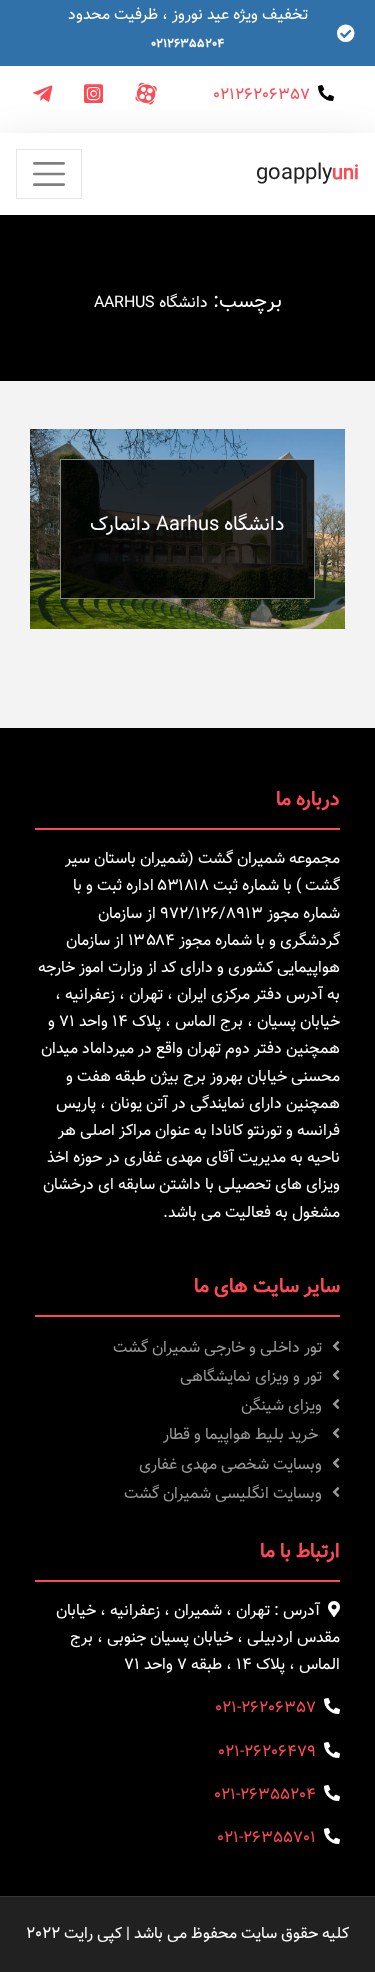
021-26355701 (266, 1838)
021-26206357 (265, 1708)
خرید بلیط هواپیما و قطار (242, 1435)
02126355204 (187, 44)
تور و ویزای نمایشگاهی (251, 1377)
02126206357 (261, 95)
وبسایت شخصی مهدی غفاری (230, 1465)
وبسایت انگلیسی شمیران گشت (223, 1494)
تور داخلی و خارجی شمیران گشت (217, 1348)
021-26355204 (265, 1795)
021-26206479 (267, 1752)
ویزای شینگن (281, 1406)
